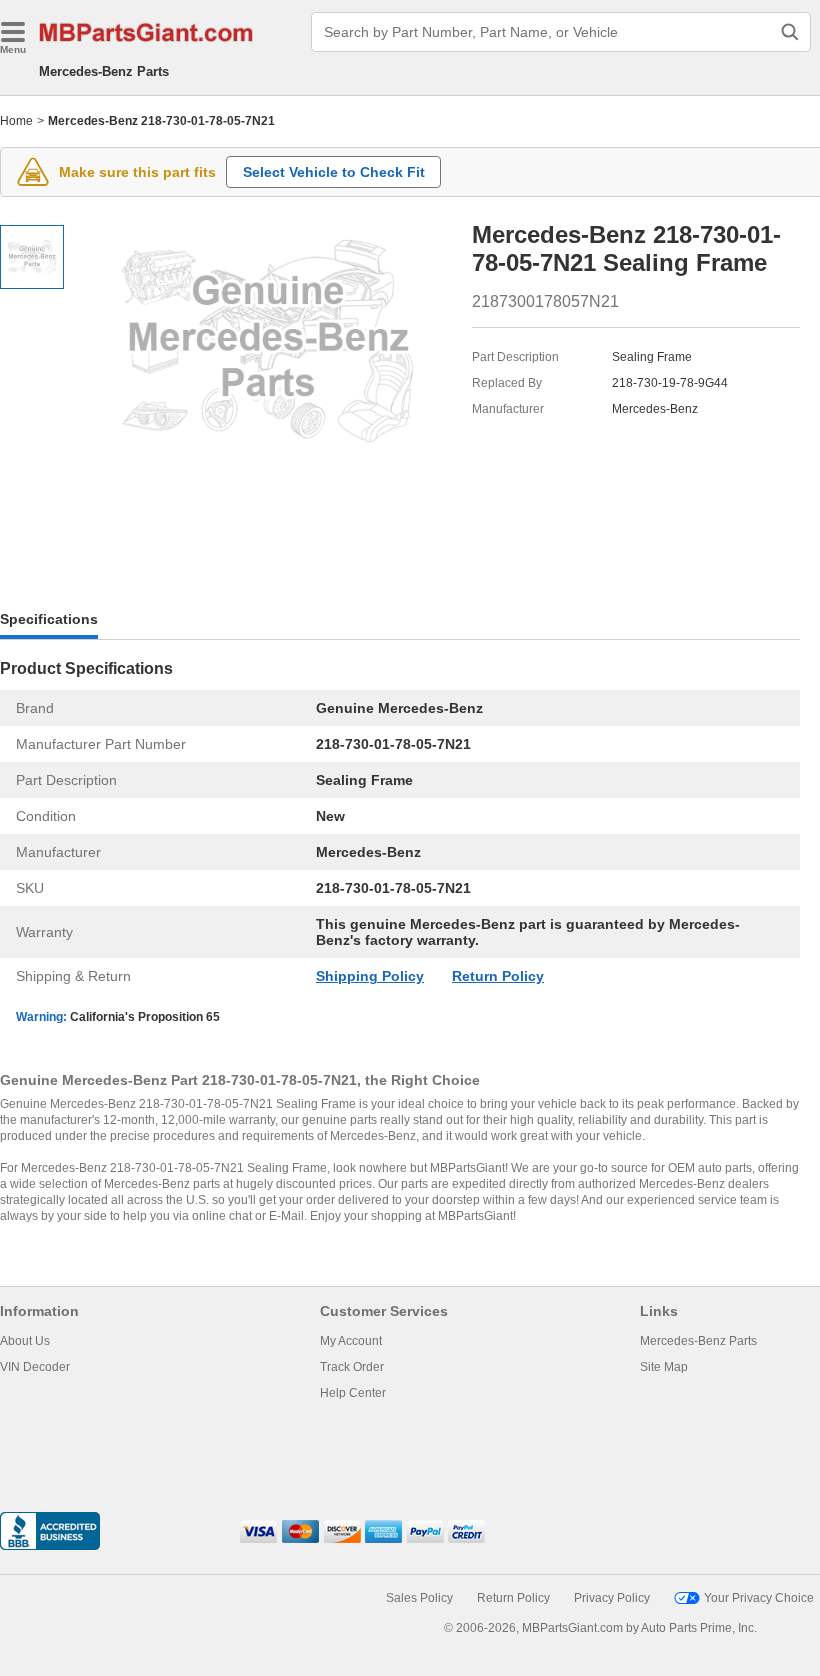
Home (16, 121)
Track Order (352, 1367)
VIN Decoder (35, 1367)
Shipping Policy (370, 976)
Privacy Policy (612, 1598)
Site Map (664, 1367)
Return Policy (498, 976)
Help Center (353, 1393)
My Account (351, 1341)
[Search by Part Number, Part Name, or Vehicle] (790, 32)
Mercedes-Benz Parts (104, 71)
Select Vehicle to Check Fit (334, 172)
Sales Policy (419, 1598)
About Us (25, 1341)
